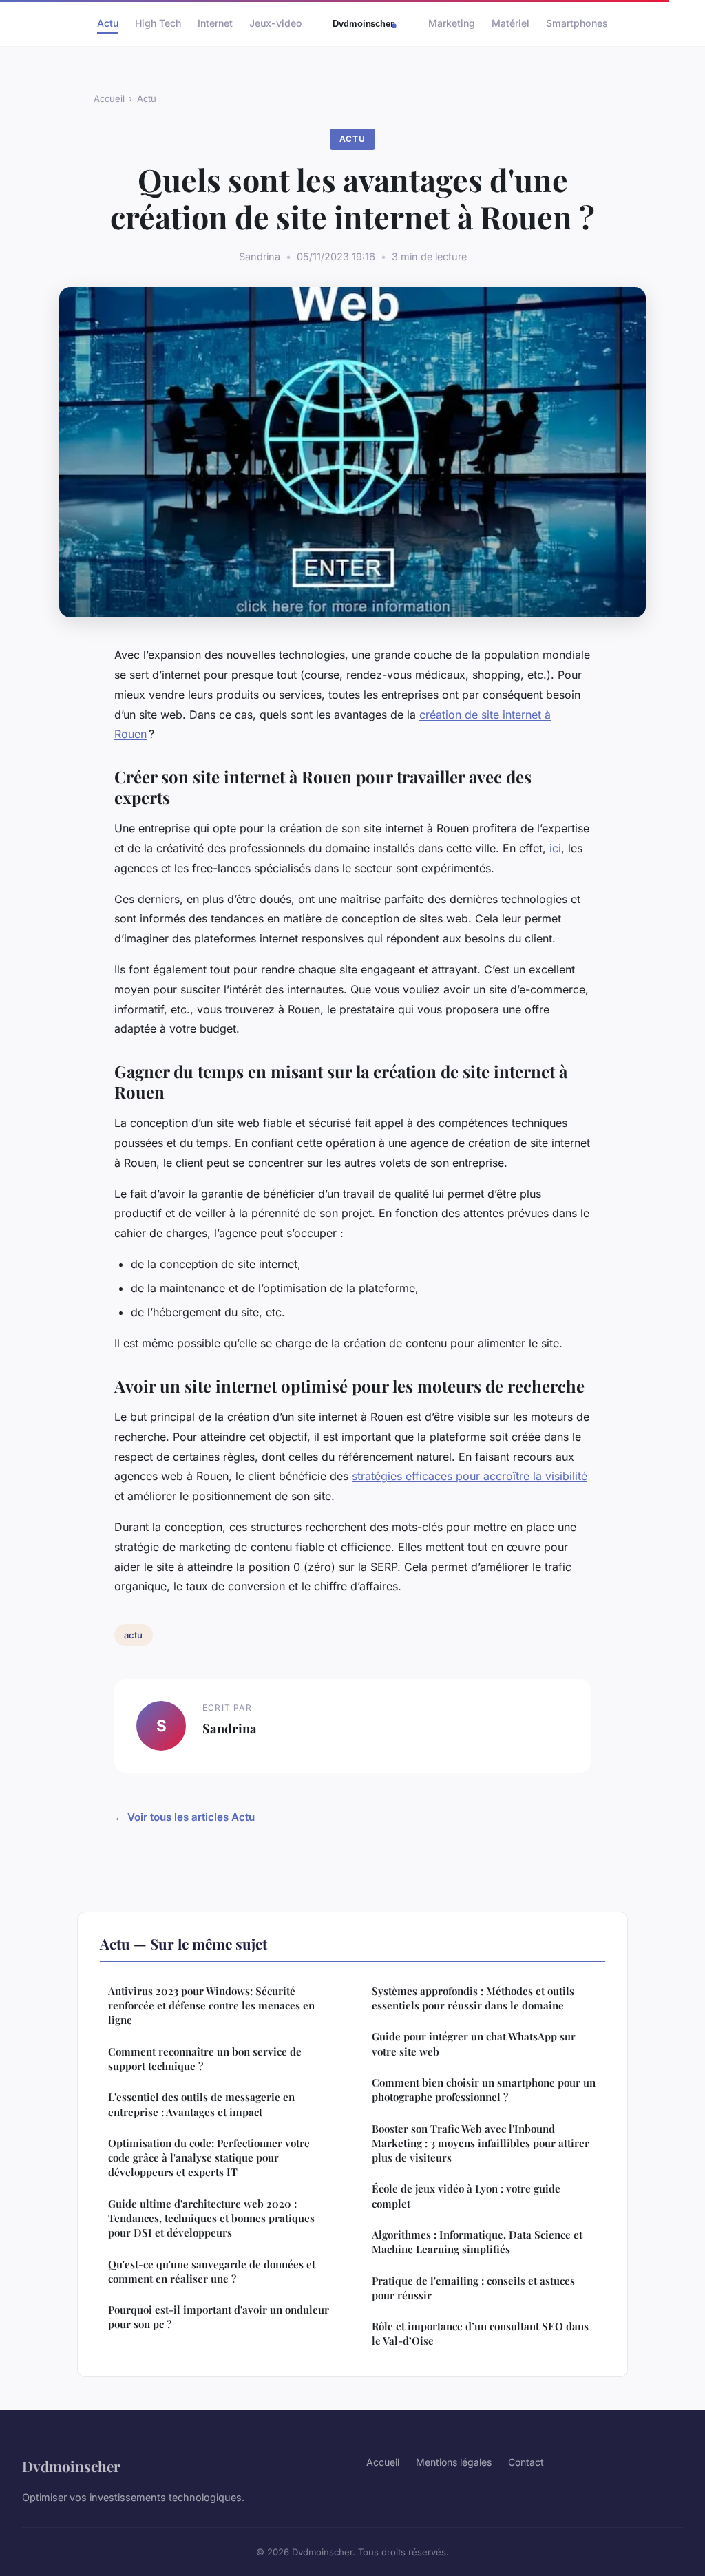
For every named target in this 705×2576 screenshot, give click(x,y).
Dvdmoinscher (71, 2466)
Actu (108, 23)
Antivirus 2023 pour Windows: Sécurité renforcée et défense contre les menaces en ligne (211, 2006)
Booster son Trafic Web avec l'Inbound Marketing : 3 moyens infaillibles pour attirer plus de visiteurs (481, 2143)
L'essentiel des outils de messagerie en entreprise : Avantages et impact (201, 2104)
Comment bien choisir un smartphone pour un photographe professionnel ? (484, 2090)
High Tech (158, 23)
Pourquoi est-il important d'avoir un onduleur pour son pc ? (219, 2317)
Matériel (511, 23)
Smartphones (577, 23)
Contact (526, 2462)
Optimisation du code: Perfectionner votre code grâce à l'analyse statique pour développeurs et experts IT (209, 2158)
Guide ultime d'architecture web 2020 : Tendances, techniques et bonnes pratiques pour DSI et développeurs (211, 2218)
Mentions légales (454, 2462)
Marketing (452, 23)
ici (555, 848)
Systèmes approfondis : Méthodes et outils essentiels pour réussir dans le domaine (473, 1998)
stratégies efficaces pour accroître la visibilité (470, 1476)
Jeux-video (276, 23)
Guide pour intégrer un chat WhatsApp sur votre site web (474, 2044)
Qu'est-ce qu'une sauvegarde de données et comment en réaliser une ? (212, 2271)
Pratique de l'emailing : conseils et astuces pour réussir (473, 2288)
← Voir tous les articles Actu (185, 1817)
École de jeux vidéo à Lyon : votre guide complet (466, 2196)
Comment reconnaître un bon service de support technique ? (205, 2059)
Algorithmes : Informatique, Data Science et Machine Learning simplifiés (477, 2242)
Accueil (109, 98)
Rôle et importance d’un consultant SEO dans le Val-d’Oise (480, 2333)
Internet (215, 23)
